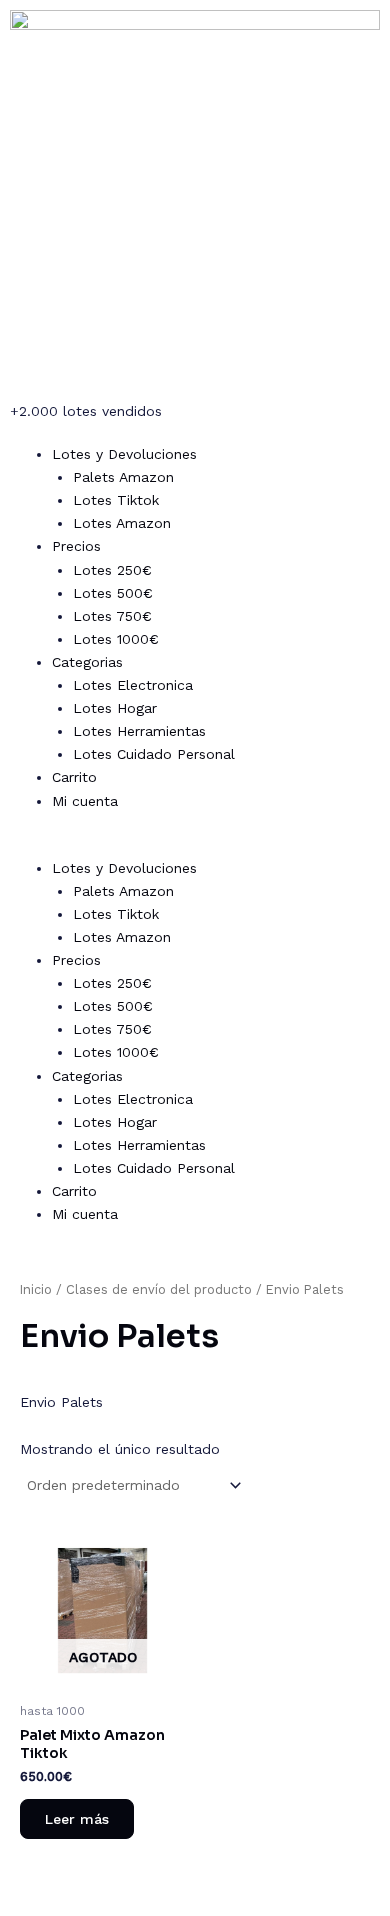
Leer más (77, 1819)
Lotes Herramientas (139, 731)
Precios (76, 546)
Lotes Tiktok (116, 500)
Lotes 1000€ (116, 639)
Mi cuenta (85, 801)
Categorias (87, 662)
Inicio (36, 1289)
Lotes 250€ (112, 570)
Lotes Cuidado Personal (154, 754)
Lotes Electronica (133, 685)
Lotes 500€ (113, 593)
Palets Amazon (123, 477)
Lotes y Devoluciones (124, 454)
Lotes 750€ (112, 616)
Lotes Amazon (122, 523)
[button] (195, 845)
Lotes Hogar (115, 708)
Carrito (74, 777)
